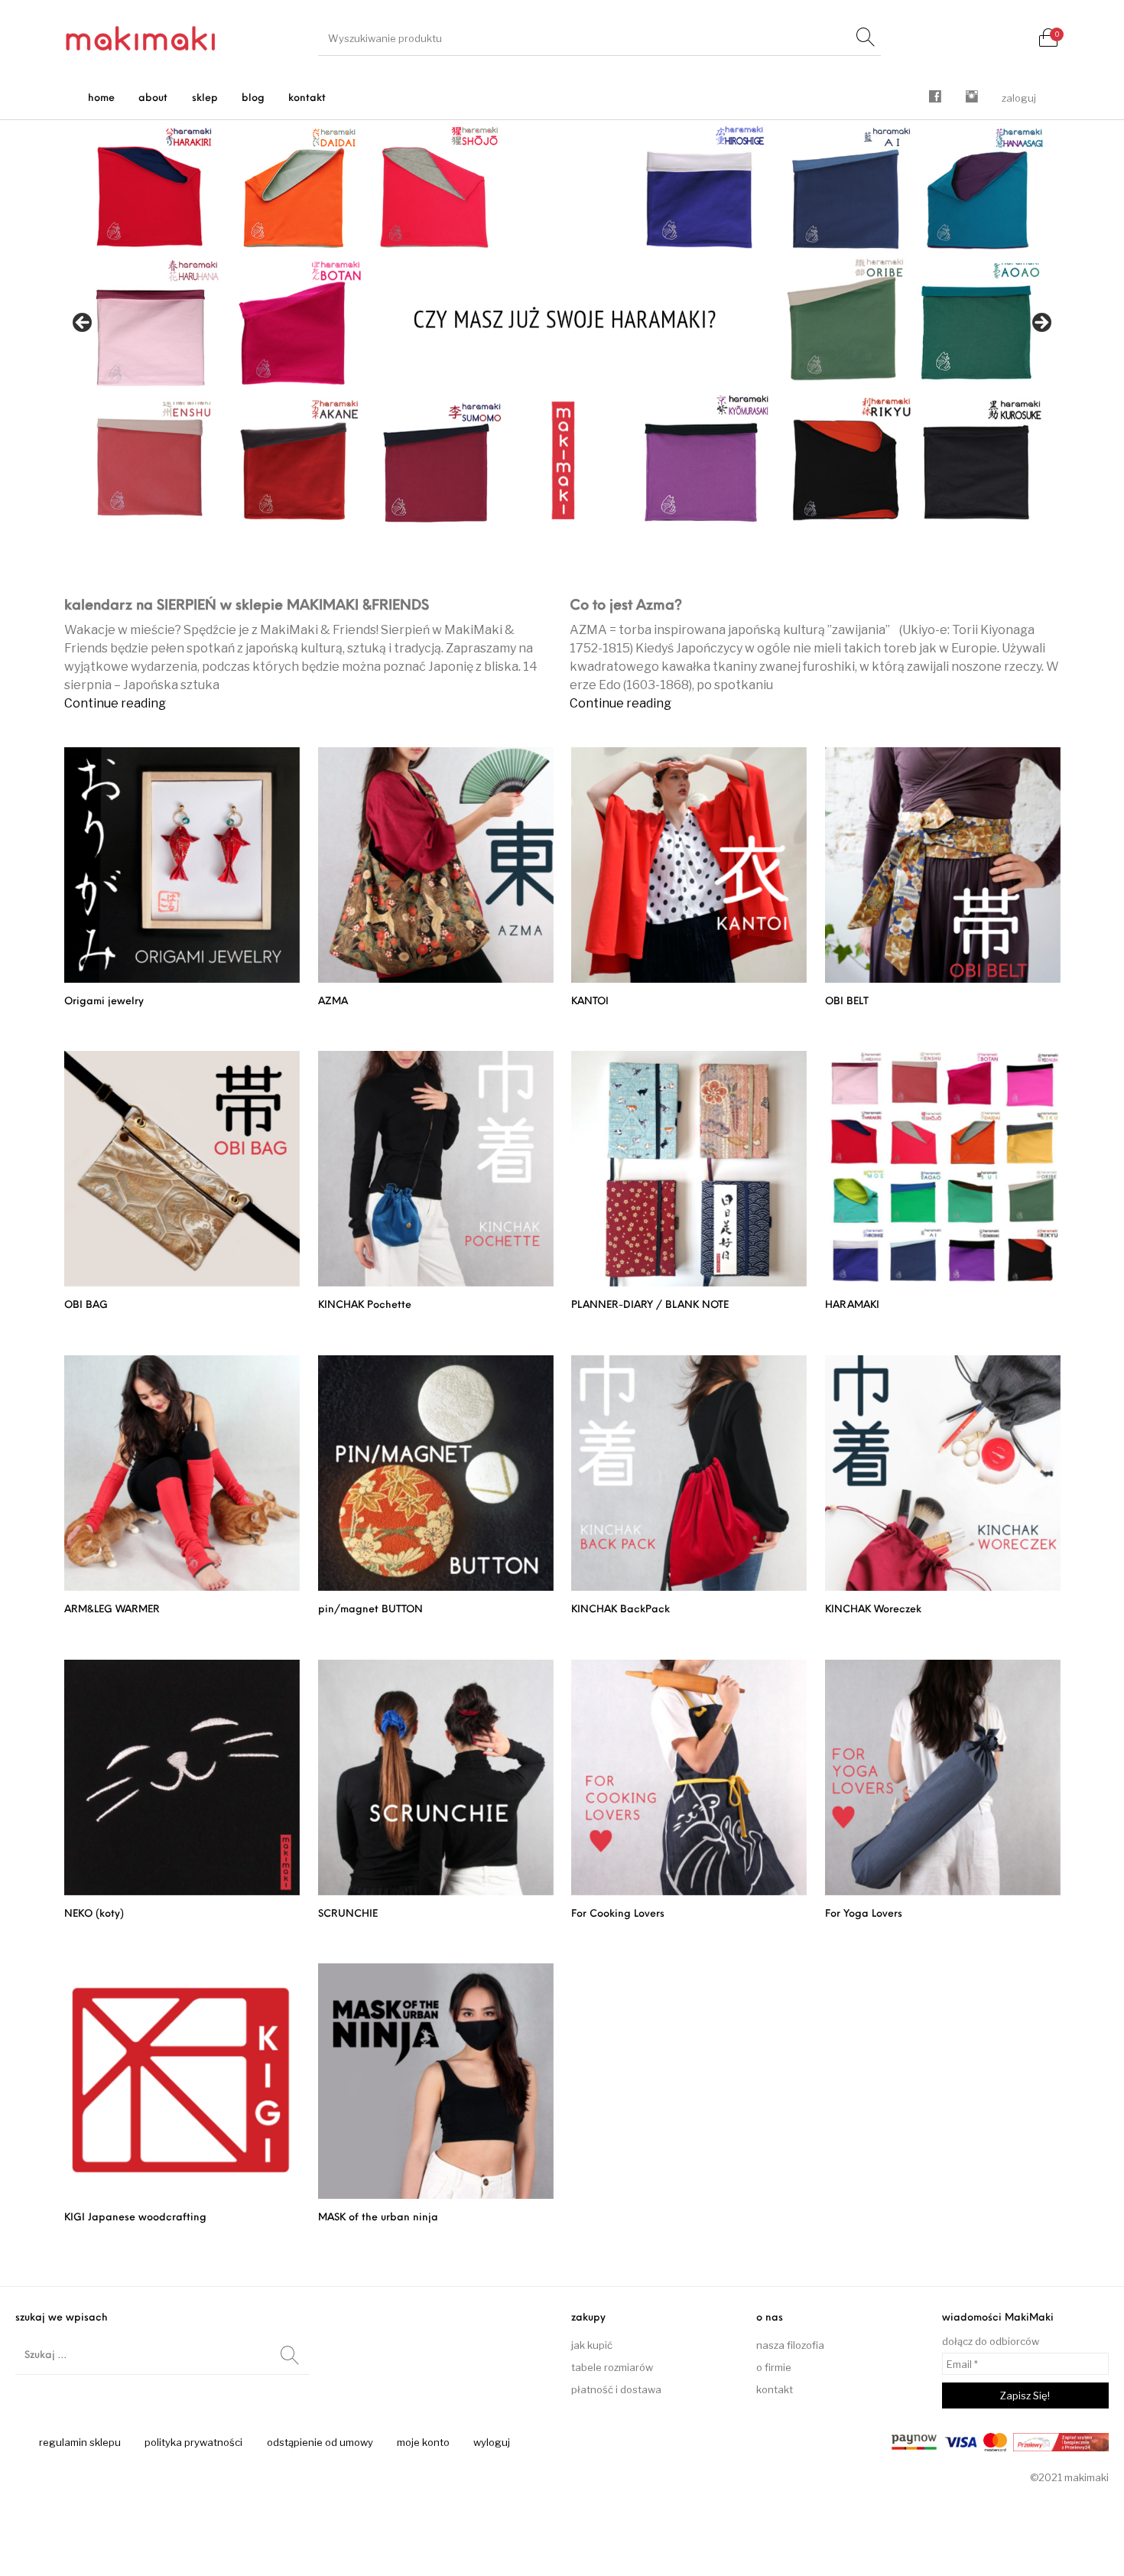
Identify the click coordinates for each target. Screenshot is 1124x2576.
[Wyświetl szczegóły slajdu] (562, 328)
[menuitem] (102, 98)
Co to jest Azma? (626, 607)
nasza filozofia (790, 2345)
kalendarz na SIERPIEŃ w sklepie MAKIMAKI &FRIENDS (247, 607)
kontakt (775, 2389)
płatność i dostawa (616, 2389)
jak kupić (592, 2345)
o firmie (774, 2367)
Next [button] (1041, 324)
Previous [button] (83, 324)
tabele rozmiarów (612, 2367)
